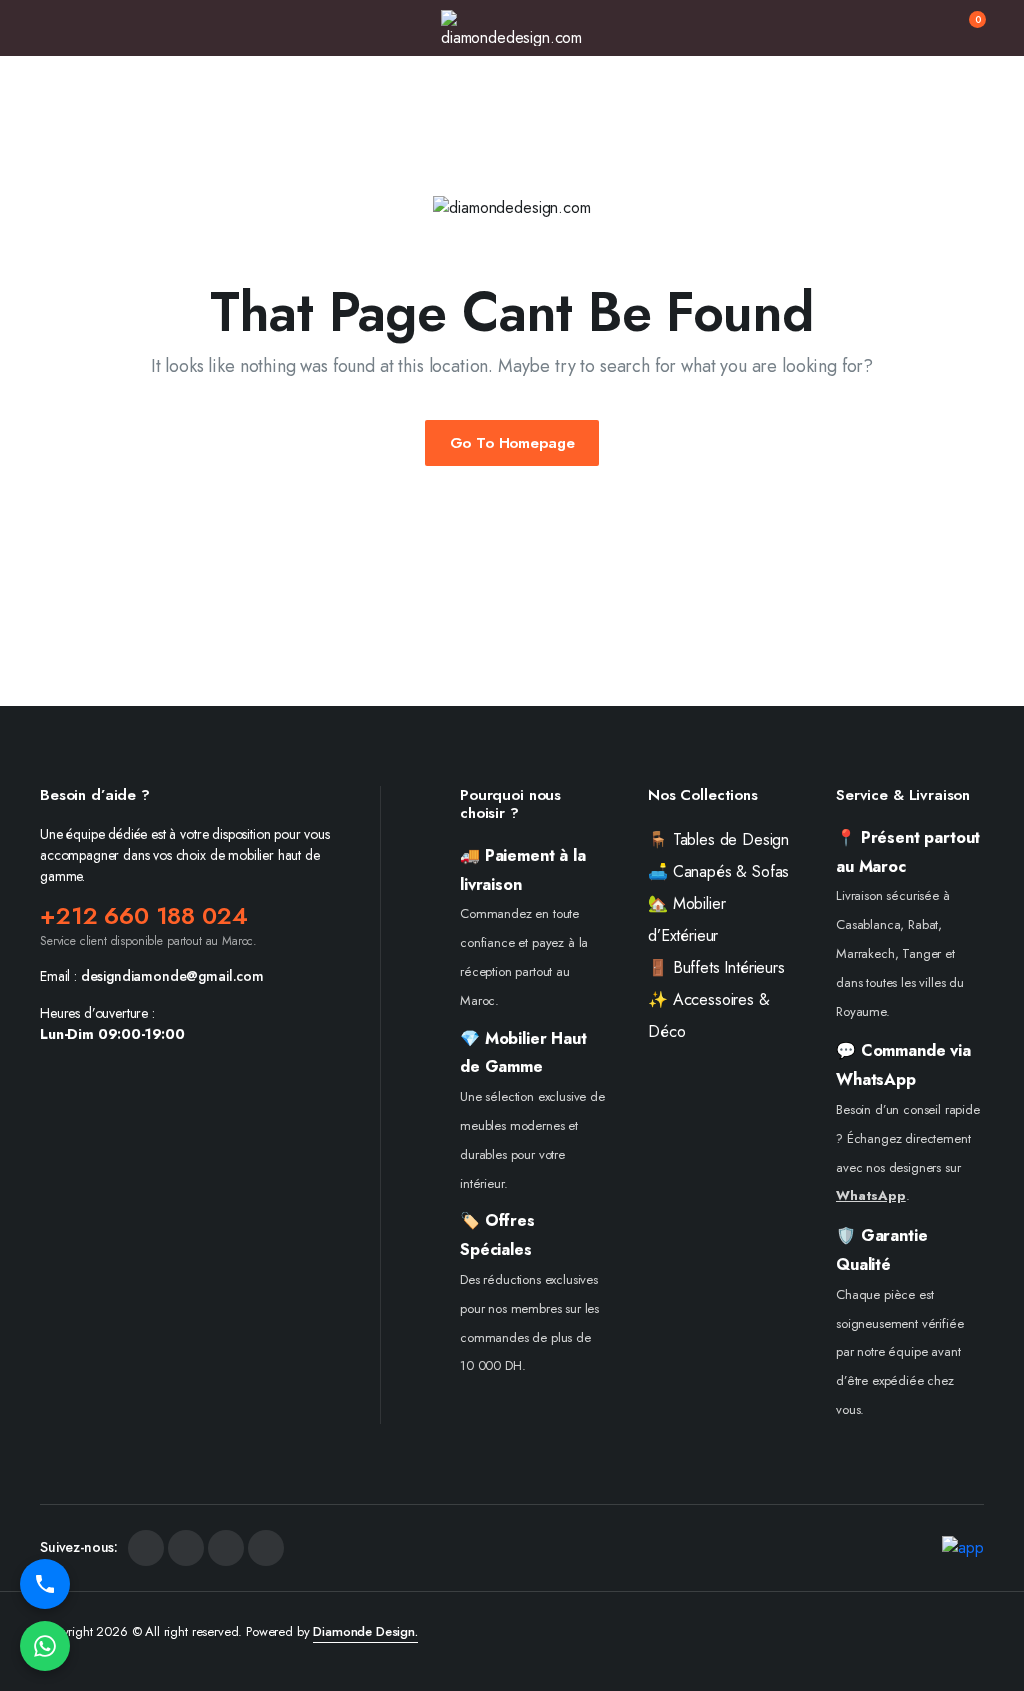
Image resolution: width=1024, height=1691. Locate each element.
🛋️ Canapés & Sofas (718, 871)
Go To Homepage (512, 443)
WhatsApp (871, 1195)
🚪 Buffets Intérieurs (716, 967)
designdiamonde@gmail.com (172, 976)
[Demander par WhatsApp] (45, 1646)
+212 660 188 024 (143, 915)
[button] (965, 28)
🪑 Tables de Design (718, 839)
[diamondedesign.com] (512, 28)
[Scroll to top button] (992, 1601)
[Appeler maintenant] (45, 1584)
